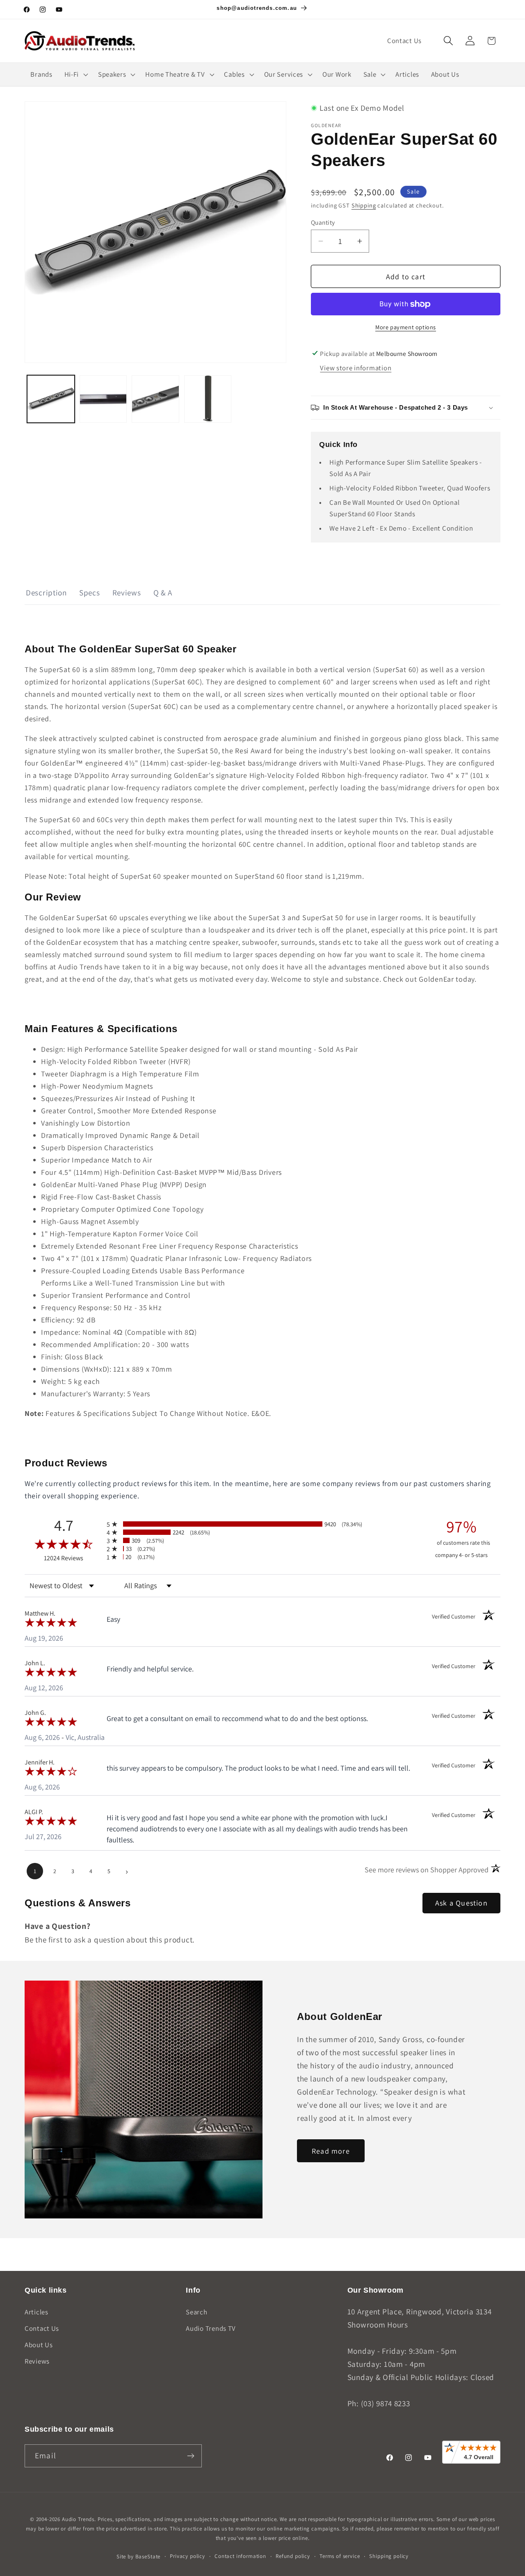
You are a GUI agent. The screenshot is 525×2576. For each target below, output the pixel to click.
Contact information (240, 2556)
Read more (331, 2151)
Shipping (364, 205)
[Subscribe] (191, 2456)
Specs (90, 593)
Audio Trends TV (211, 2328)
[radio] (262, 1524)
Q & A (163, 593)
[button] (448, 41)
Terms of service (340, 2556)
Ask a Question (461, 1903)
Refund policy (293, 2556)
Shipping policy (389, 2556)
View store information (356, 368)
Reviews (127, 593)
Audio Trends (78, 2519)
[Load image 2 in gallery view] (103, 399)
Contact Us (42, 2328)
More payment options (406, 327)
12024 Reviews (73, 1558)
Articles (37, 2312)
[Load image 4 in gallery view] (208, 399)
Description (46, 593)
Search (196, 2312)
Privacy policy (187, 2556)
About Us (39, 2345)
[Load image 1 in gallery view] (51, 399)
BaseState (148, 2557)
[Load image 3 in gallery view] (155, 399)
